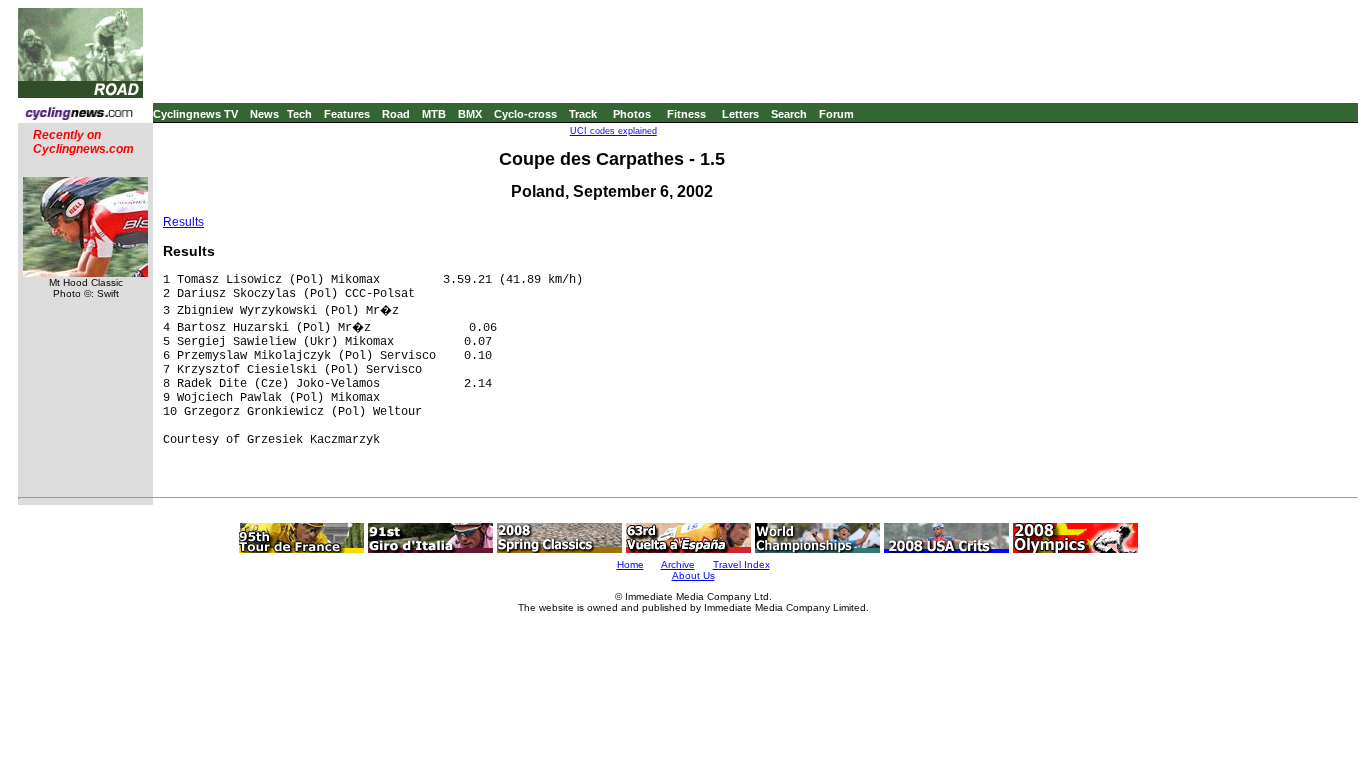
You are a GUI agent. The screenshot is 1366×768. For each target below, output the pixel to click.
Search (789, 114)
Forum (836, 114)
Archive (678, 564)
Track (583, 114)
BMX (470, 114)
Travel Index (741, 564)
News (264, 114)
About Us (693, 575)
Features (347, 114)
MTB (434, 114)
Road (396, 114)
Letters (740, 114)
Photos (632, 114)
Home (630, 564)
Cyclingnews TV (195, 114)
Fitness (686, 114)
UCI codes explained (613, 131)
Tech (299, 114)
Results (183, 222)
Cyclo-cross (525, 114)
